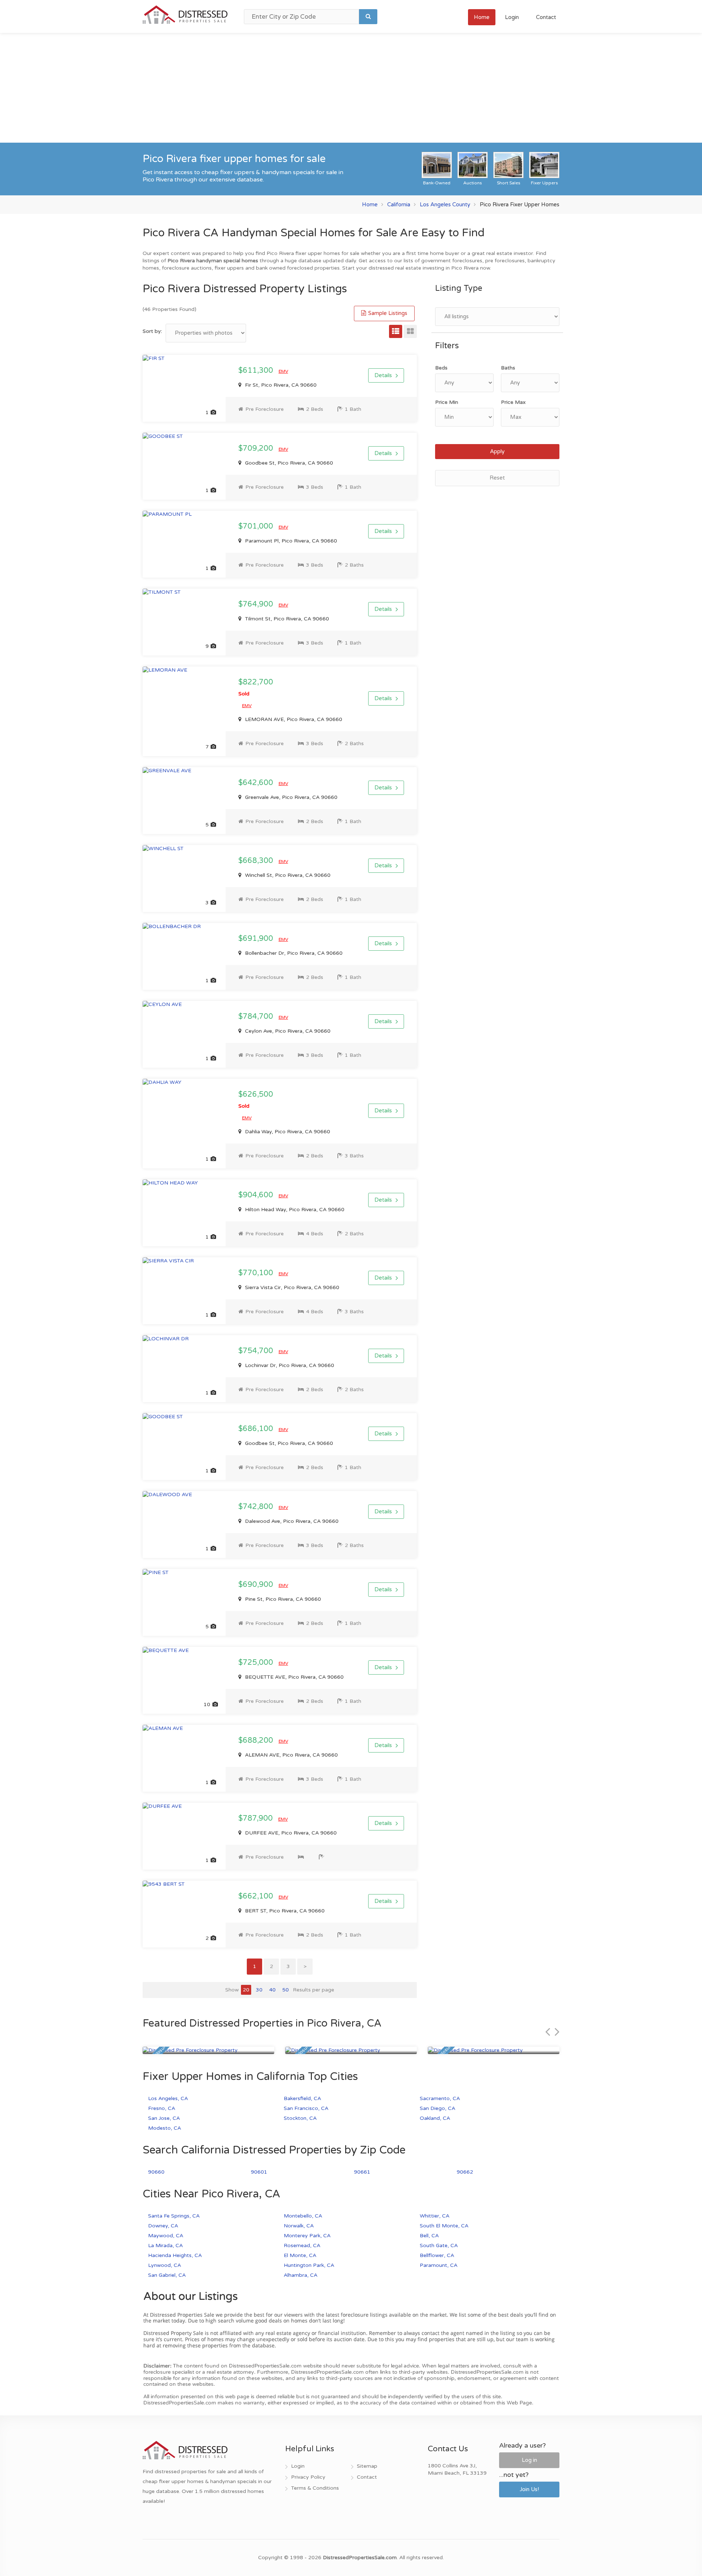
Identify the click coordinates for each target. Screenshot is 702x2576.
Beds (441, 368)
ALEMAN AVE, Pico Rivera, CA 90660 (291, 1755)
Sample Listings (387, 313)
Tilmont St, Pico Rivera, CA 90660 (286, 619)
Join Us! (529, 2489)
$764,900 (257, 604)
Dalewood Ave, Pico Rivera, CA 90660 (291, 1521)
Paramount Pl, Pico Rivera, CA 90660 (290, 541)
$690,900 (257, 1585)
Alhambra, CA (301, 2275)
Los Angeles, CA (168, 2098)
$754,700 (257, 1351)
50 (286, 1990)
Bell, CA (429, 2236)
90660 (156, 2172)
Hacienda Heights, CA (175, 2255)
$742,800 (257, 1507)
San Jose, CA (164, 2118)
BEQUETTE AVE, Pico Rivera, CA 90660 (294, 1677)
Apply (497, 451)
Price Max (513, 402)
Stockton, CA (300, 2118)
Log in (529, 2460)
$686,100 (257, 1429)
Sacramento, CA (440, 2098)
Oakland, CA (435, 2118)
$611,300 (257, 371)
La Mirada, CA (165, 2245)
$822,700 (256, 687)
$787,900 (256, 1818)
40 (272, 1990)
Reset (497, 478)
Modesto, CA (165, 2128)
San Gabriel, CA (167, 2275)
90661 (362, 2172)
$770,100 (257, 1273)
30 (259, 1990)
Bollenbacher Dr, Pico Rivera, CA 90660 (293, 953)
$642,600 (257, 783)
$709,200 (257, 448)
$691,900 (257, 939)
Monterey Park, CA (307, 2236)
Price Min (447, 402)
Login (512, 17)
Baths (508, 368)
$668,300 (257, 861)
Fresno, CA (162, 2108)
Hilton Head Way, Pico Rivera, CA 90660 (294, 1210)
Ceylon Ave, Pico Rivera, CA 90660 (287, 1031)
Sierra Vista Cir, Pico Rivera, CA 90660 (291, 1287)
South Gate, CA (439, 2245)
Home (482, 17)
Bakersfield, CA (302, 2098)
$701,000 (257, 526)
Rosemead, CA (302, 2245)
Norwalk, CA (299, 2226)
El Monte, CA (300, 2255)
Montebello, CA (303, 2216)
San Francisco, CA (306, 2108)
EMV (283, 371)
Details (383, 375)
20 (246, 1990)
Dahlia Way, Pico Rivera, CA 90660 (287, 1132)
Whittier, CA (435, 2216)
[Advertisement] (351, 88)
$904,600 (257, 1195)
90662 (465, 2172)
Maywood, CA (166, 2236)
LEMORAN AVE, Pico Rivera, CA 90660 (293, 719)
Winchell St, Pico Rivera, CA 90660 (287, 875)
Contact (546, 17)
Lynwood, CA (165, 2265)
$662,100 (257, 1896)
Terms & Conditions (315, 2488)
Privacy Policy (308, 2477)
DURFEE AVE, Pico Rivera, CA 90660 (290, 1833)
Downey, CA (163, 2226)
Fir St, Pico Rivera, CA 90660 (280, 385)
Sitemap (367, 2466)
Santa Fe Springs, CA (174, 2216)
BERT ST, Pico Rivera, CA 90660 (284, 1911)
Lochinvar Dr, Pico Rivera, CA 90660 (289, 1365)
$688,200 (257, 1741)
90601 (259, 2172)
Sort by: (152, 331)
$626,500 (256, 1100)
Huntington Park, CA (309, 2265)
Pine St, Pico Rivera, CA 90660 (282, 1599)
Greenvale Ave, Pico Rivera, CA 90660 (290, 797)
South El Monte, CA (444, 2226)
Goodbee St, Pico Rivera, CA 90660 (288, 463)
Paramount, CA (439, 2265)
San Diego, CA (437, 2108)
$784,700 (257, 1017)
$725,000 (257, 1663)
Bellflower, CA (437, 2255)
